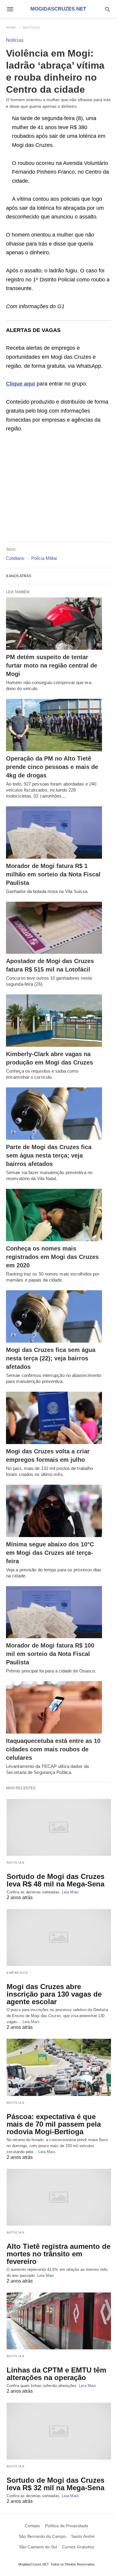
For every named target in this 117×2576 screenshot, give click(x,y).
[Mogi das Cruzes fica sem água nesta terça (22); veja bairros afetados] (54, 1316)
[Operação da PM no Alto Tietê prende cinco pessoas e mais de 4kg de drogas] (54, 725)
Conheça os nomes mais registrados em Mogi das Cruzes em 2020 (52, 1257)
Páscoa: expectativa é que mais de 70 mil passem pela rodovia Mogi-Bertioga (54, 2124)
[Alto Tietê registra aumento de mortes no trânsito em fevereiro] (59, 2197)
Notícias (31, 28)
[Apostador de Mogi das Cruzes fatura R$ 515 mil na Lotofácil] (54, 928)
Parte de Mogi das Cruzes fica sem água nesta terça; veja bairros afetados (49, 1155)
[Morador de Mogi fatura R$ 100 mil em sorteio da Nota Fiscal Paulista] (54, 1612)
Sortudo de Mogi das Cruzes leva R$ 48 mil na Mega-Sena (55, 1880)
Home (11, 28)
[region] (58, 488)
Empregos (17, 1973)
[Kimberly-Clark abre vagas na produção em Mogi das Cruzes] (54, 1021)
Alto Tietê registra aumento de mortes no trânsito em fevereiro (58, 2254)
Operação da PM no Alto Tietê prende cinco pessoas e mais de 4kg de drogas (52, 767)
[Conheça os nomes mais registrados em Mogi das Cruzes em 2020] (54, 1215)
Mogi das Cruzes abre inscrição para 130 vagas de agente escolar (54, 1994)
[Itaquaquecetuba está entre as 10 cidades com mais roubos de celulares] (54, 1707)
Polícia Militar (44, 558)
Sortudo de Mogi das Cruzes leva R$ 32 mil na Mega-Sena (55, 2484)
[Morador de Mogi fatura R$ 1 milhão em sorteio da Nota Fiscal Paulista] (54, 832)
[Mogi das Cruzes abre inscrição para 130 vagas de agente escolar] (59, 1937)
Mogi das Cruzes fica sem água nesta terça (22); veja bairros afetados (51, 1358)
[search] (108, 9)
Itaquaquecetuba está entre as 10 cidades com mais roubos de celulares (53, 1749)
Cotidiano (15, 558)
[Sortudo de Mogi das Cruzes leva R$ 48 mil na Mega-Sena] (59, 1827)
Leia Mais (70, 1892)
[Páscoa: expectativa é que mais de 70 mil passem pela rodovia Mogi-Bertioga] (59, 2067)
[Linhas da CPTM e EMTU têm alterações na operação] (59, 2321)
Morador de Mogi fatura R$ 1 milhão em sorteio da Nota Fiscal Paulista (53, 874)
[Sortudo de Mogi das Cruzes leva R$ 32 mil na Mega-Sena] (59, 2431)
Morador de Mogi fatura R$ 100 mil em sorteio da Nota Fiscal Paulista (50, 1654)
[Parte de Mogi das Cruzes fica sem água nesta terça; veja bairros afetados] (54, 1114)
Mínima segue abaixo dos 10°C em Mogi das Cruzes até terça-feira (50, 1553)
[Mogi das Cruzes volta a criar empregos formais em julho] (54, 1418)
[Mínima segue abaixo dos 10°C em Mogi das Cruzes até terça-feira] (54, 1511)
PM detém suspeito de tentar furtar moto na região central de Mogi (52, 665)
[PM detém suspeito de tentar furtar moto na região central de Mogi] (54, 624)
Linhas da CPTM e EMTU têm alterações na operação (56, 2374)
